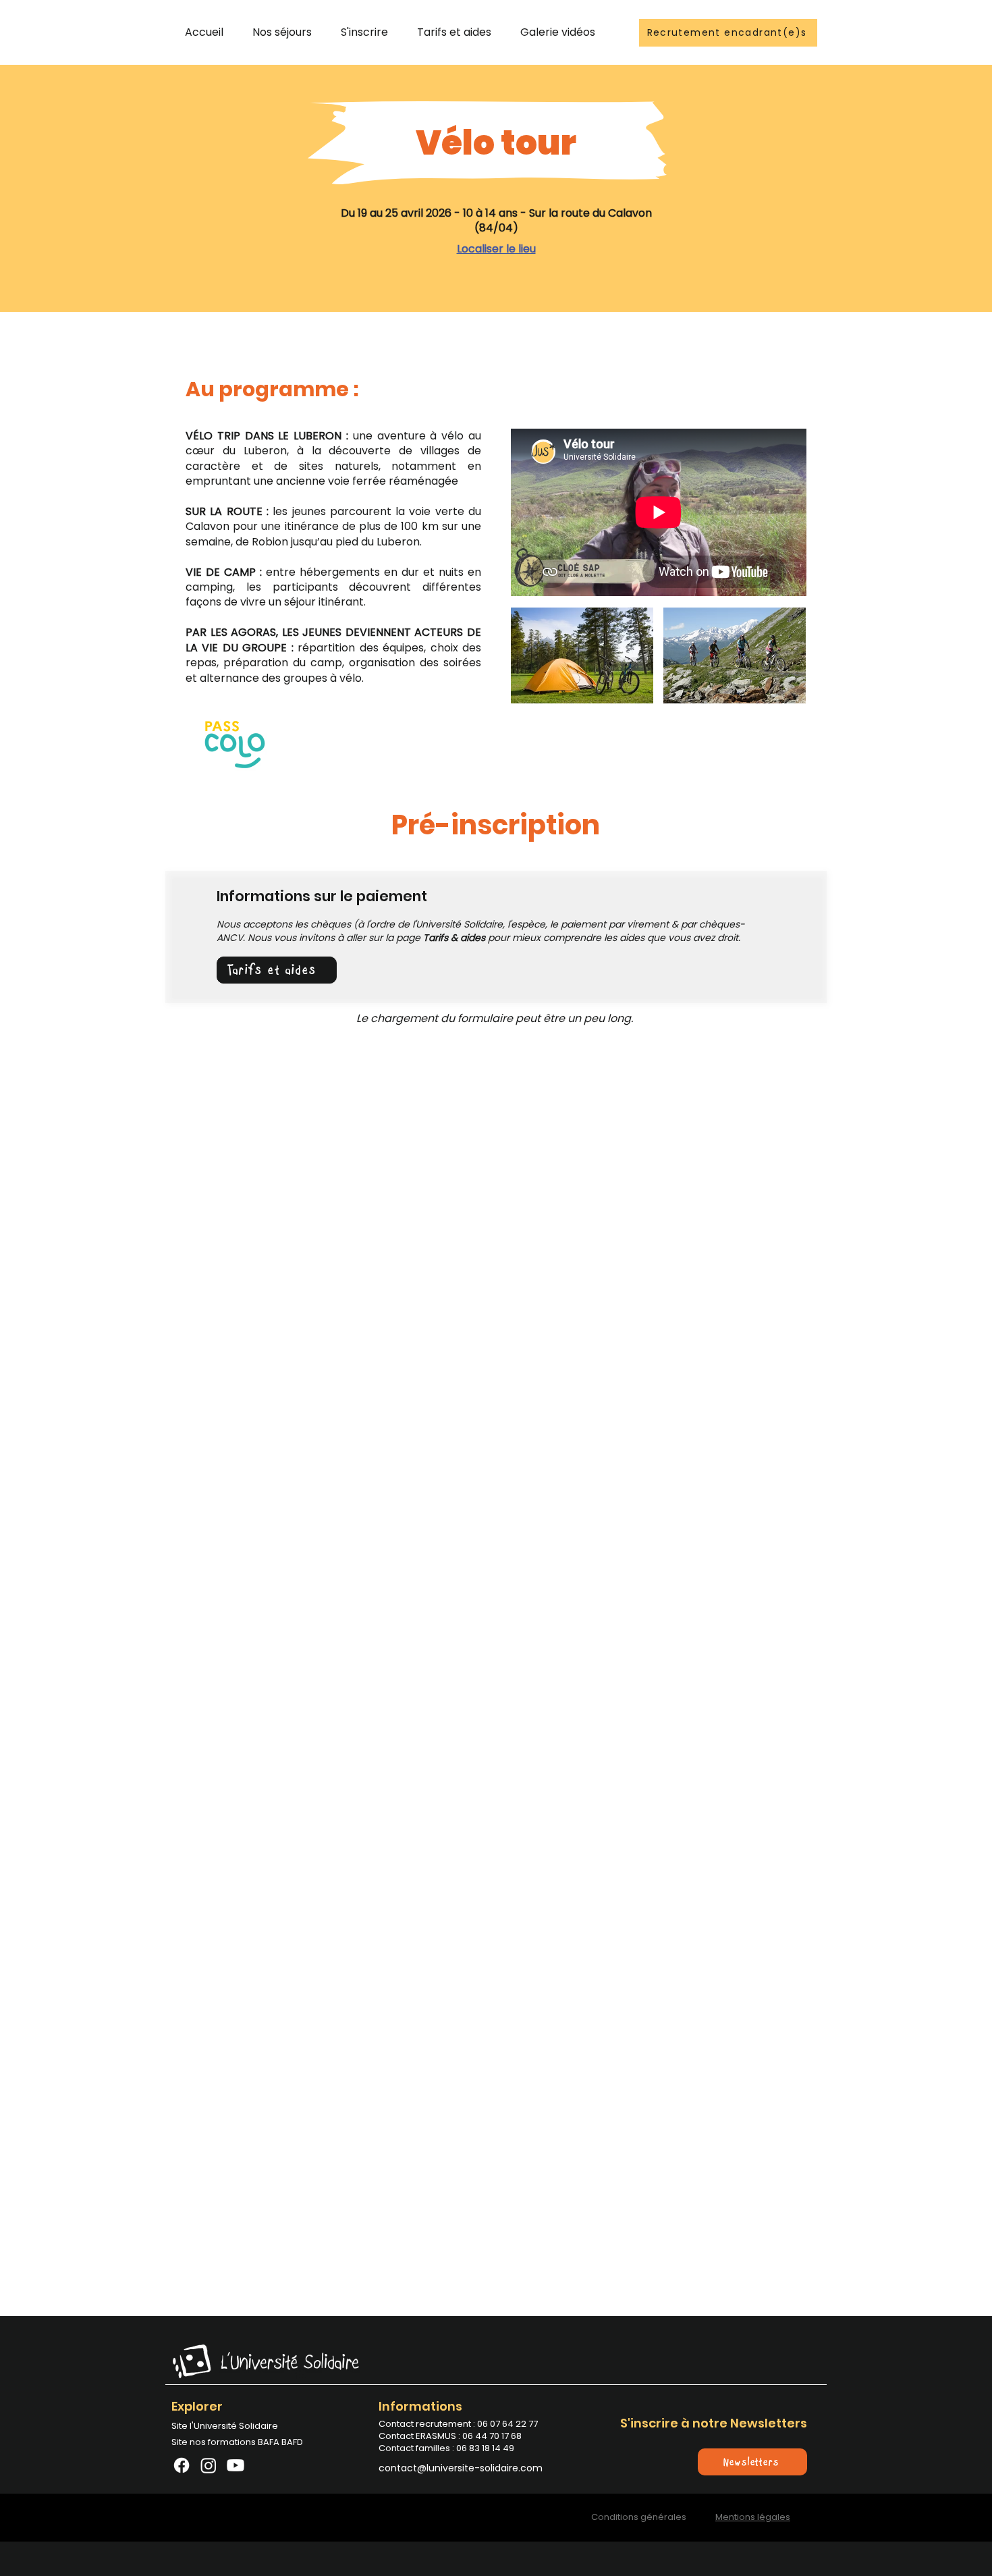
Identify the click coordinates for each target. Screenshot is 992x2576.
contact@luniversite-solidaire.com (461, 2468)
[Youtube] (236, 2465)
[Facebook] (182, 2465)
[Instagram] (209, 2465)
